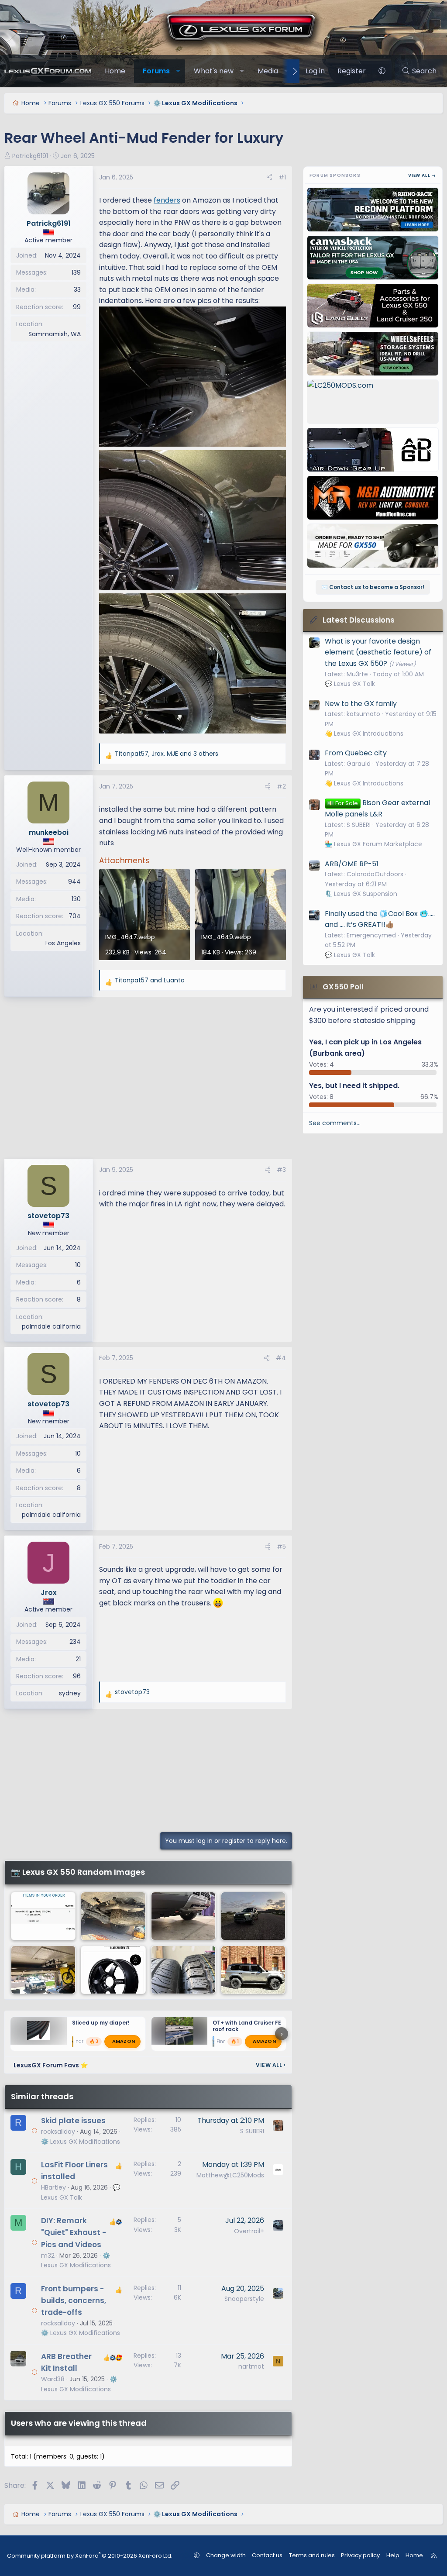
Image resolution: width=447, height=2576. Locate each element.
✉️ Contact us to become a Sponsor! (373, 587)
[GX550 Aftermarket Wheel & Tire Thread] (113, 1970)
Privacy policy (360, 2555)
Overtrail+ (249, 2231)
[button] (178, 71)
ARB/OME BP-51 (352, 864)
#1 (282, 177)
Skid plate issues (73, 2121)
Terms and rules (312, 2555)
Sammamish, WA (55, 334)
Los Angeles (63, 943)
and (150, 980)
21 (78, 1659)
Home (115, 71)
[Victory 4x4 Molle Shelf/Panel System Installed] (43, 1916)
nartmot (251, 2366)
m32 (48, 2256)
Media (268, 71)
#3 (281, 1170)
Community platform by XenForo (90, 2556)
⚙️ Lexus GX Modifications (81, 2142)
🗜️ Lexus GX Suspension (361, 894)
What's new (214, 71)
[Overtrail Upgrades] (43, 1970)
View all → (422, 175)
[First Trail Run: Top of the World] (253, 1916)
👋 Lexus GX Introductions (364, 734)
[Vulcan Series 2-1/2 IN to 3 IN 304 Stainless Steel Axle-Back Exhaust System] (113, 1916)
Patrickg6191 (30, 156)
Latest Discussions (359, 620)
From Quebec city (356, 753)
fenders (167, 200)
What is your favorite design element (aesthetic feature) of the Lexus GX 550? (378, 652)
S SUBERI (252, 2131)
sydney (70, 1693)
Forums (156, 71)
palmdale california (51, 1326)
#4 (281, 1358)
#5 (281, 1546)
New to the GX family (361, 704)
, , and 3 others (167, 754)
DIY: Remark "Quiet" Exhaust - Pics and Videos (74, 2232)
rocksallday (58, 2132)
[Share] (269, 177)
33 (77, 289)
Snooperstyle (244, 2299)
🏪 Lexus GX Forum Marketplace (373, 844)
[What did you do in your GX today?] (253, 1970)
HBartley (53, 2187)
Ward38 (53, 2379)
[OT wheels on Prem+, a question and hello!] (183, 1970)
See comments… (335, 1123)
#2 (281, 786)
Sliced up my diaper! (101, 2023)
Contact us (267, 2555)
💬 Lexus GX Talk (350, 684)
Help (393, 2555)
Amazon (124, 2041)
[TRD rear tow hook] (183, 1916)
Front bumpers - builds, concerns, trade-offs (74, 2300)
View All (271, 2065)
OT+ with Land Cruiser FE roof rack (247, 2026)
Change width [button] (226, 2555)
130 (76, 899)
